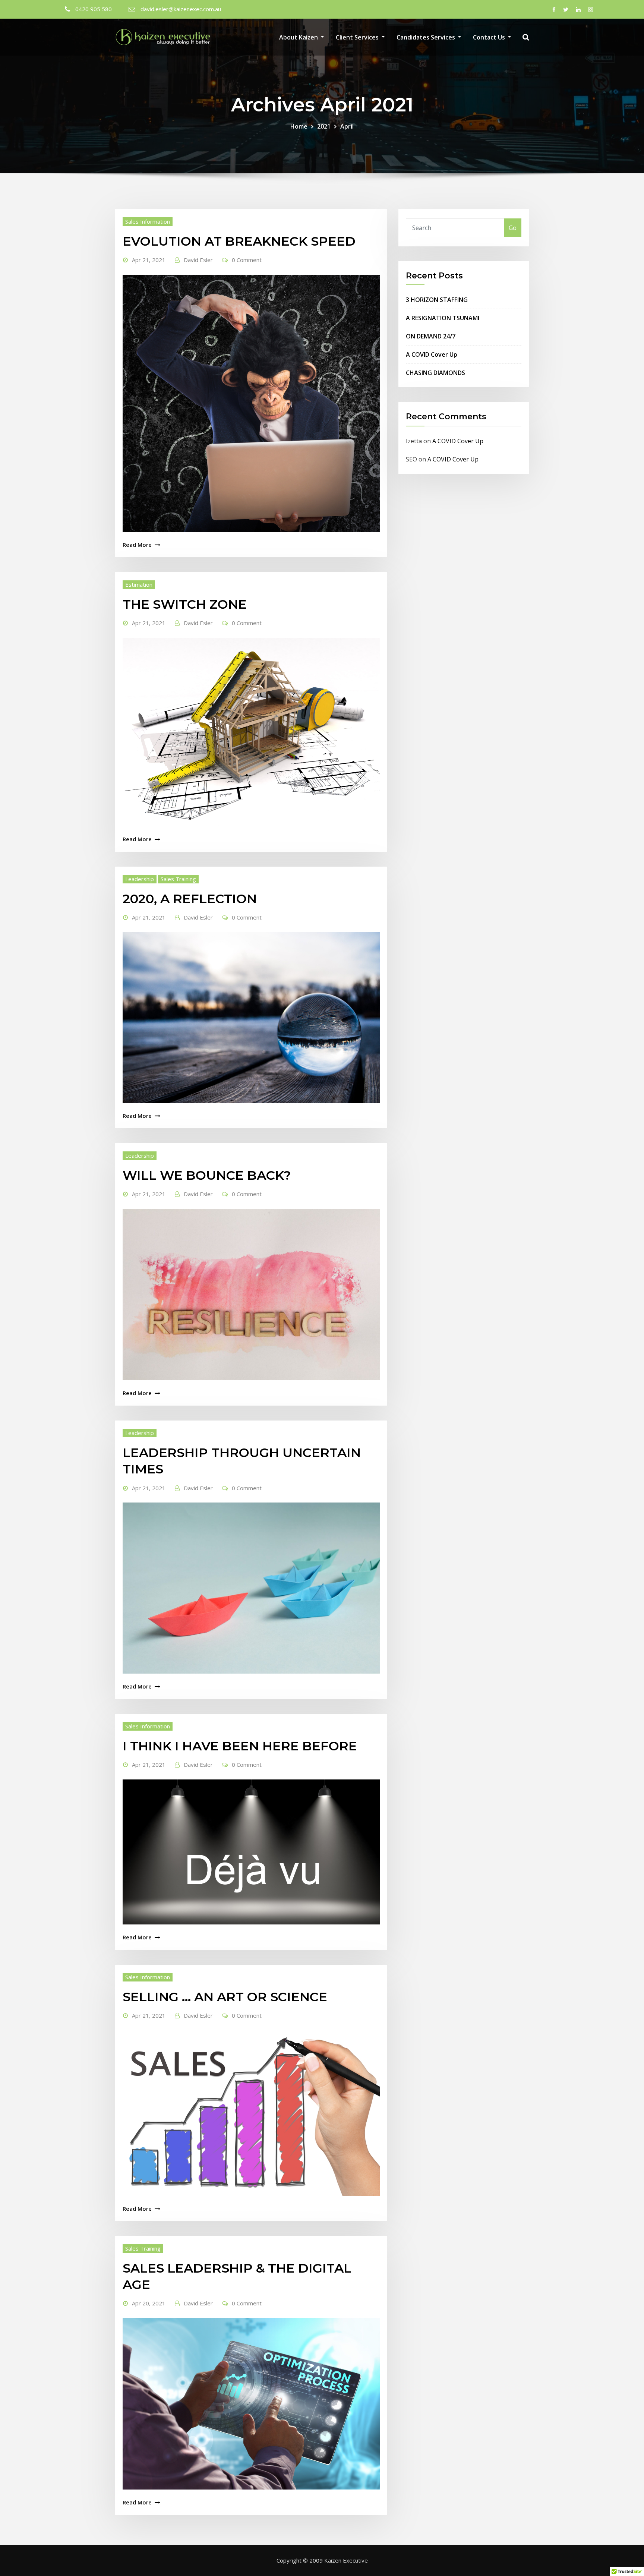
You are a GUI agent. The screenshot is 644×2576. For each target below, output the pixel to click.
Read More (137, 545)
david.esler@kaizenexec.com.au (181, 9)
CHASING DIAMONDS (435, 373)
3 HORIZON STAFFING (437, 300)
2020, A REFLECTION (190, 899)
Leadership (140, 879)
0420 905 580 (94, 9)
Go (513, 228)
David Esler (198, 260)
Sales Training (178, 879)
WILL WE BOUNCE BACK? (207, 1175)
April (347, 126)
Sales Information (148, 221)
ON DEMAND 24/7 (431, 336)
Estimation (139, 584)
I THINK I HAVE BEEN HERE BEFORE (240, 1746)
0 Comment (247, 260)
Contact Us (490, 37)
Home (299, 126)
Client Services (358, 37)
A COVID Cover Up (432, 354)
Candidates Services (427, 37)
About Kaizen (299, 37)
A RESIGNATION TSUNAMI (443, 318)
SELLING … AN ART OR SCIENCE (225, 1997)
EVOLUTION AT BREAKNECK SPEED (239, 241)
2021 (324, 126)
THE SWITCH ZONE (185, 604)
